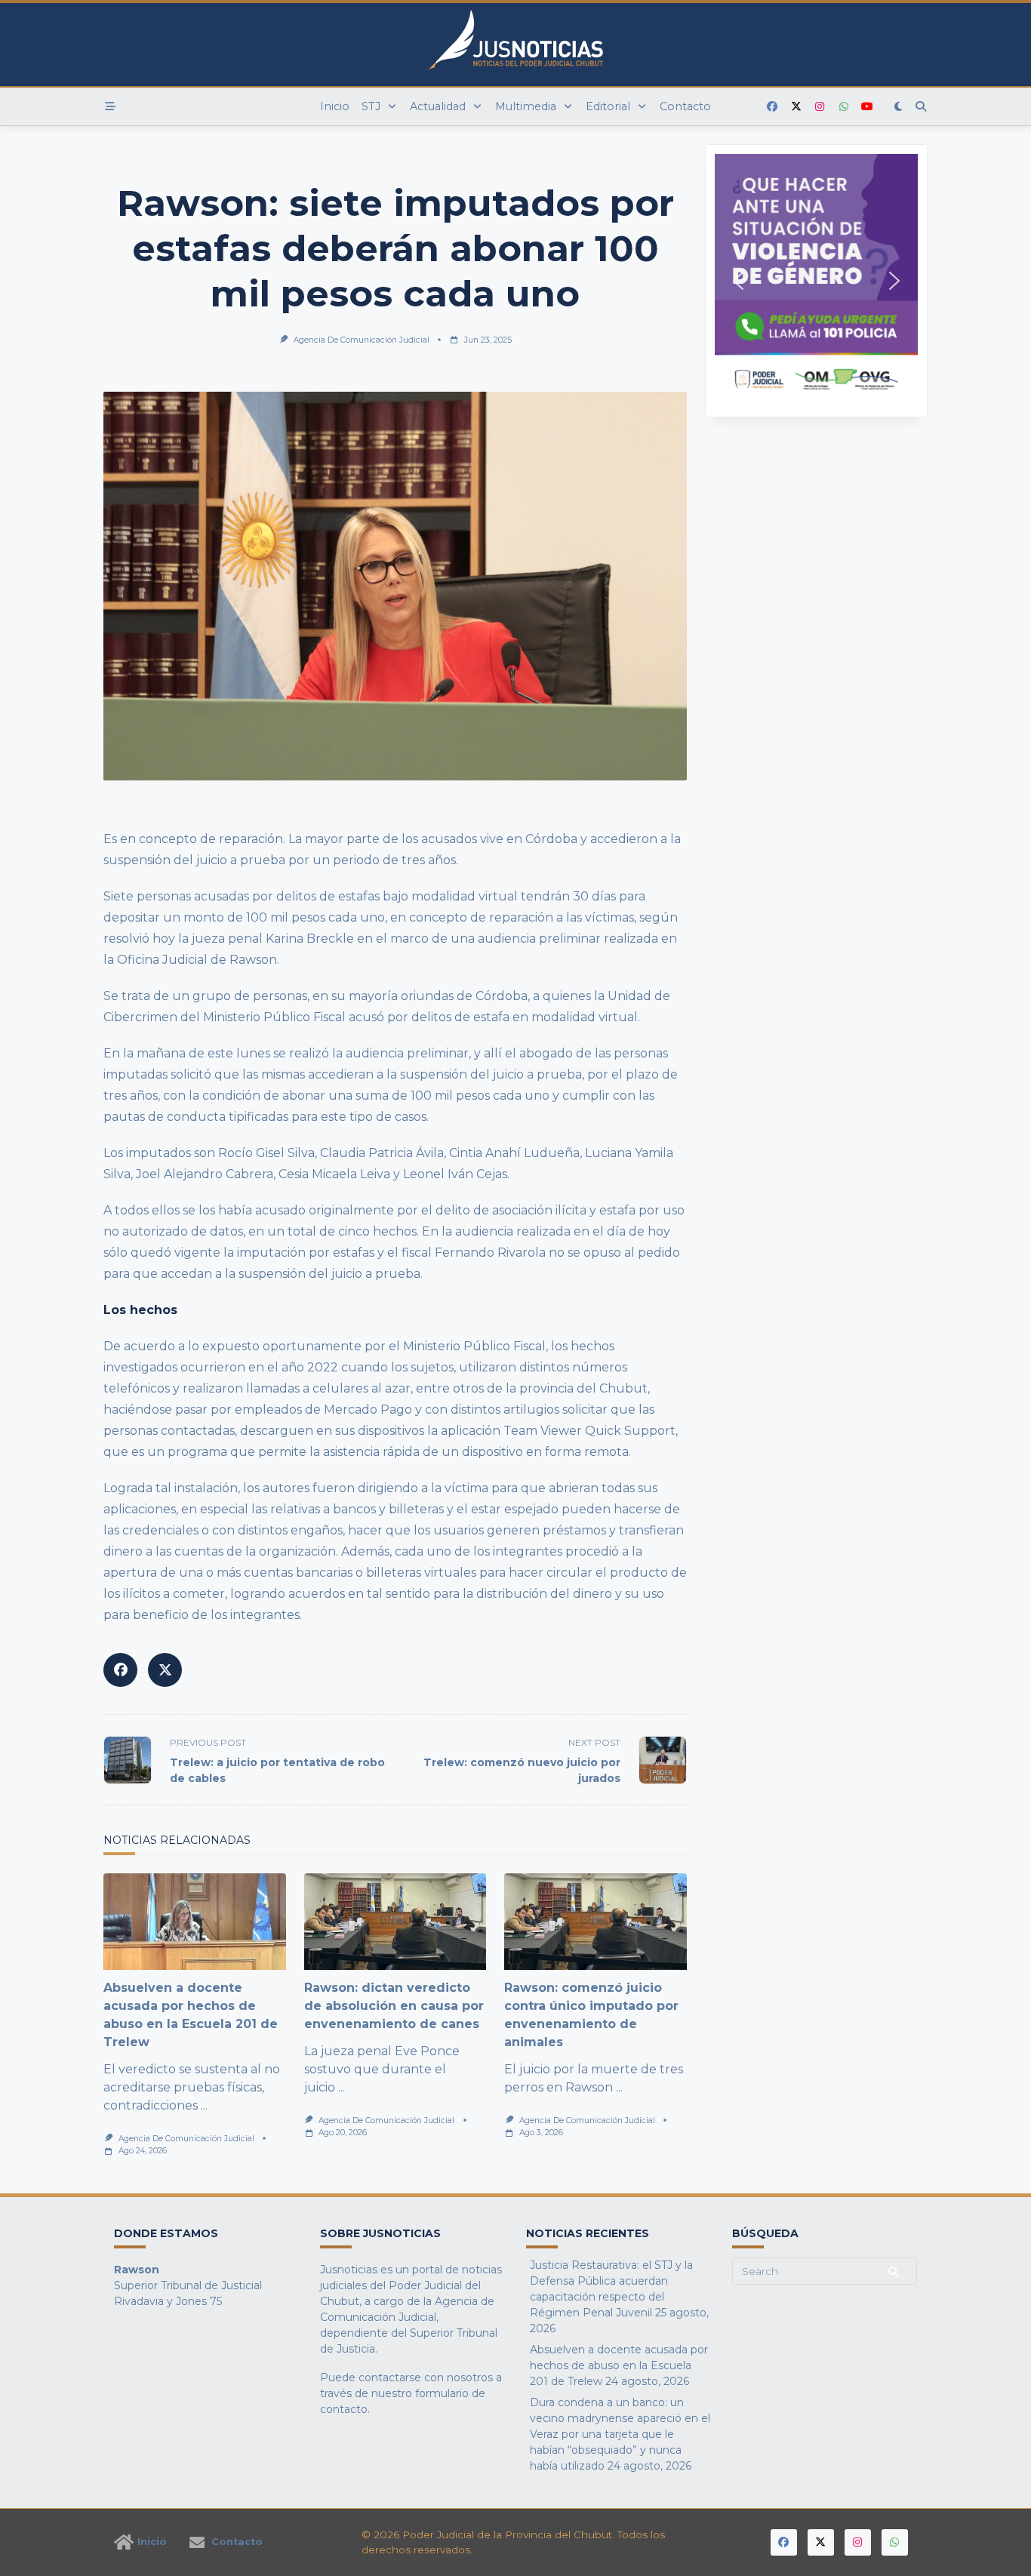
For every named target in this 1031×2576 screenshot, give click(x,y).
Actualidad (438, 106)
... (204, 2105)
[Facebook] (772, 107)
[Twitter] (796, 107)
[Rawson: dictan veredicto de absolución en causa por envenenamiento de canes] (395, 1922)
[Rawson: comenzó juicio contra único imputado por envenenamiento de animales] (596, 1922)
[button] (816, 281)
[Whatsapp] (844, 107)
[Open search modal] (921, 106)
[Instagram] (820, 107)
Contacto (685, 106)
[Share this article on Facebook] (120, 1670)
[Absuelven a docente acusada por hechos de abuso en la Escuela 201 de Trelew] (195, 1922)
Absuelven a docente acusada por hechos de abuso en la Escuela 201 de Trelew (619, 2365)
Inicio (335, 106)
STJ (371, 106)
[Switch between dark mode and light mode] (899, 106)
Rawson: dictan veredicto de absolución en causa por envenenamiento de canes (394, 2006)
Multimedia (526, 106)
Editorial (608, 106)
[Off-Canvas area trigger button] (110, 106)
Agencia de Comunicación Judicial (362, 340)
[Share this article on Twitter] (165, 1670)
